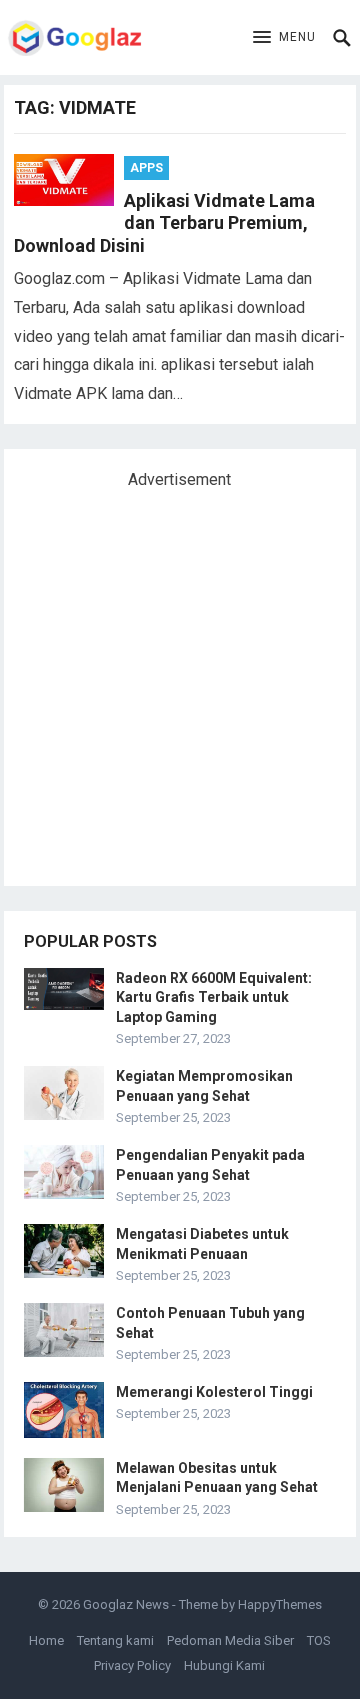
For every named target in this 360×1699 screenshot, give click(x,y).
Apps (146, 168)
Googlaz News (126, 1604)
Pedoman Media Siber (230, 1640)
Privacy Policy (132, 1665)
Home (46, 1640)
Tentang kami (115, 1640)
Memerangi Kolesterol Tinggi (214, 1392)
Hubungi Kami (224, 1665)
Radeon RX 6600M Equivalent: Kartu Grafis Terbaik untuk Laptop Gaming (214, 997)
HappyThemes (280, 1604)
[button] (284, 38)
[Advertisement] (180, 679)
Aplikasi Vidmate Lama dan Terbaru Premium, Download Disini (164, 223)
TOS (319, 1640)
